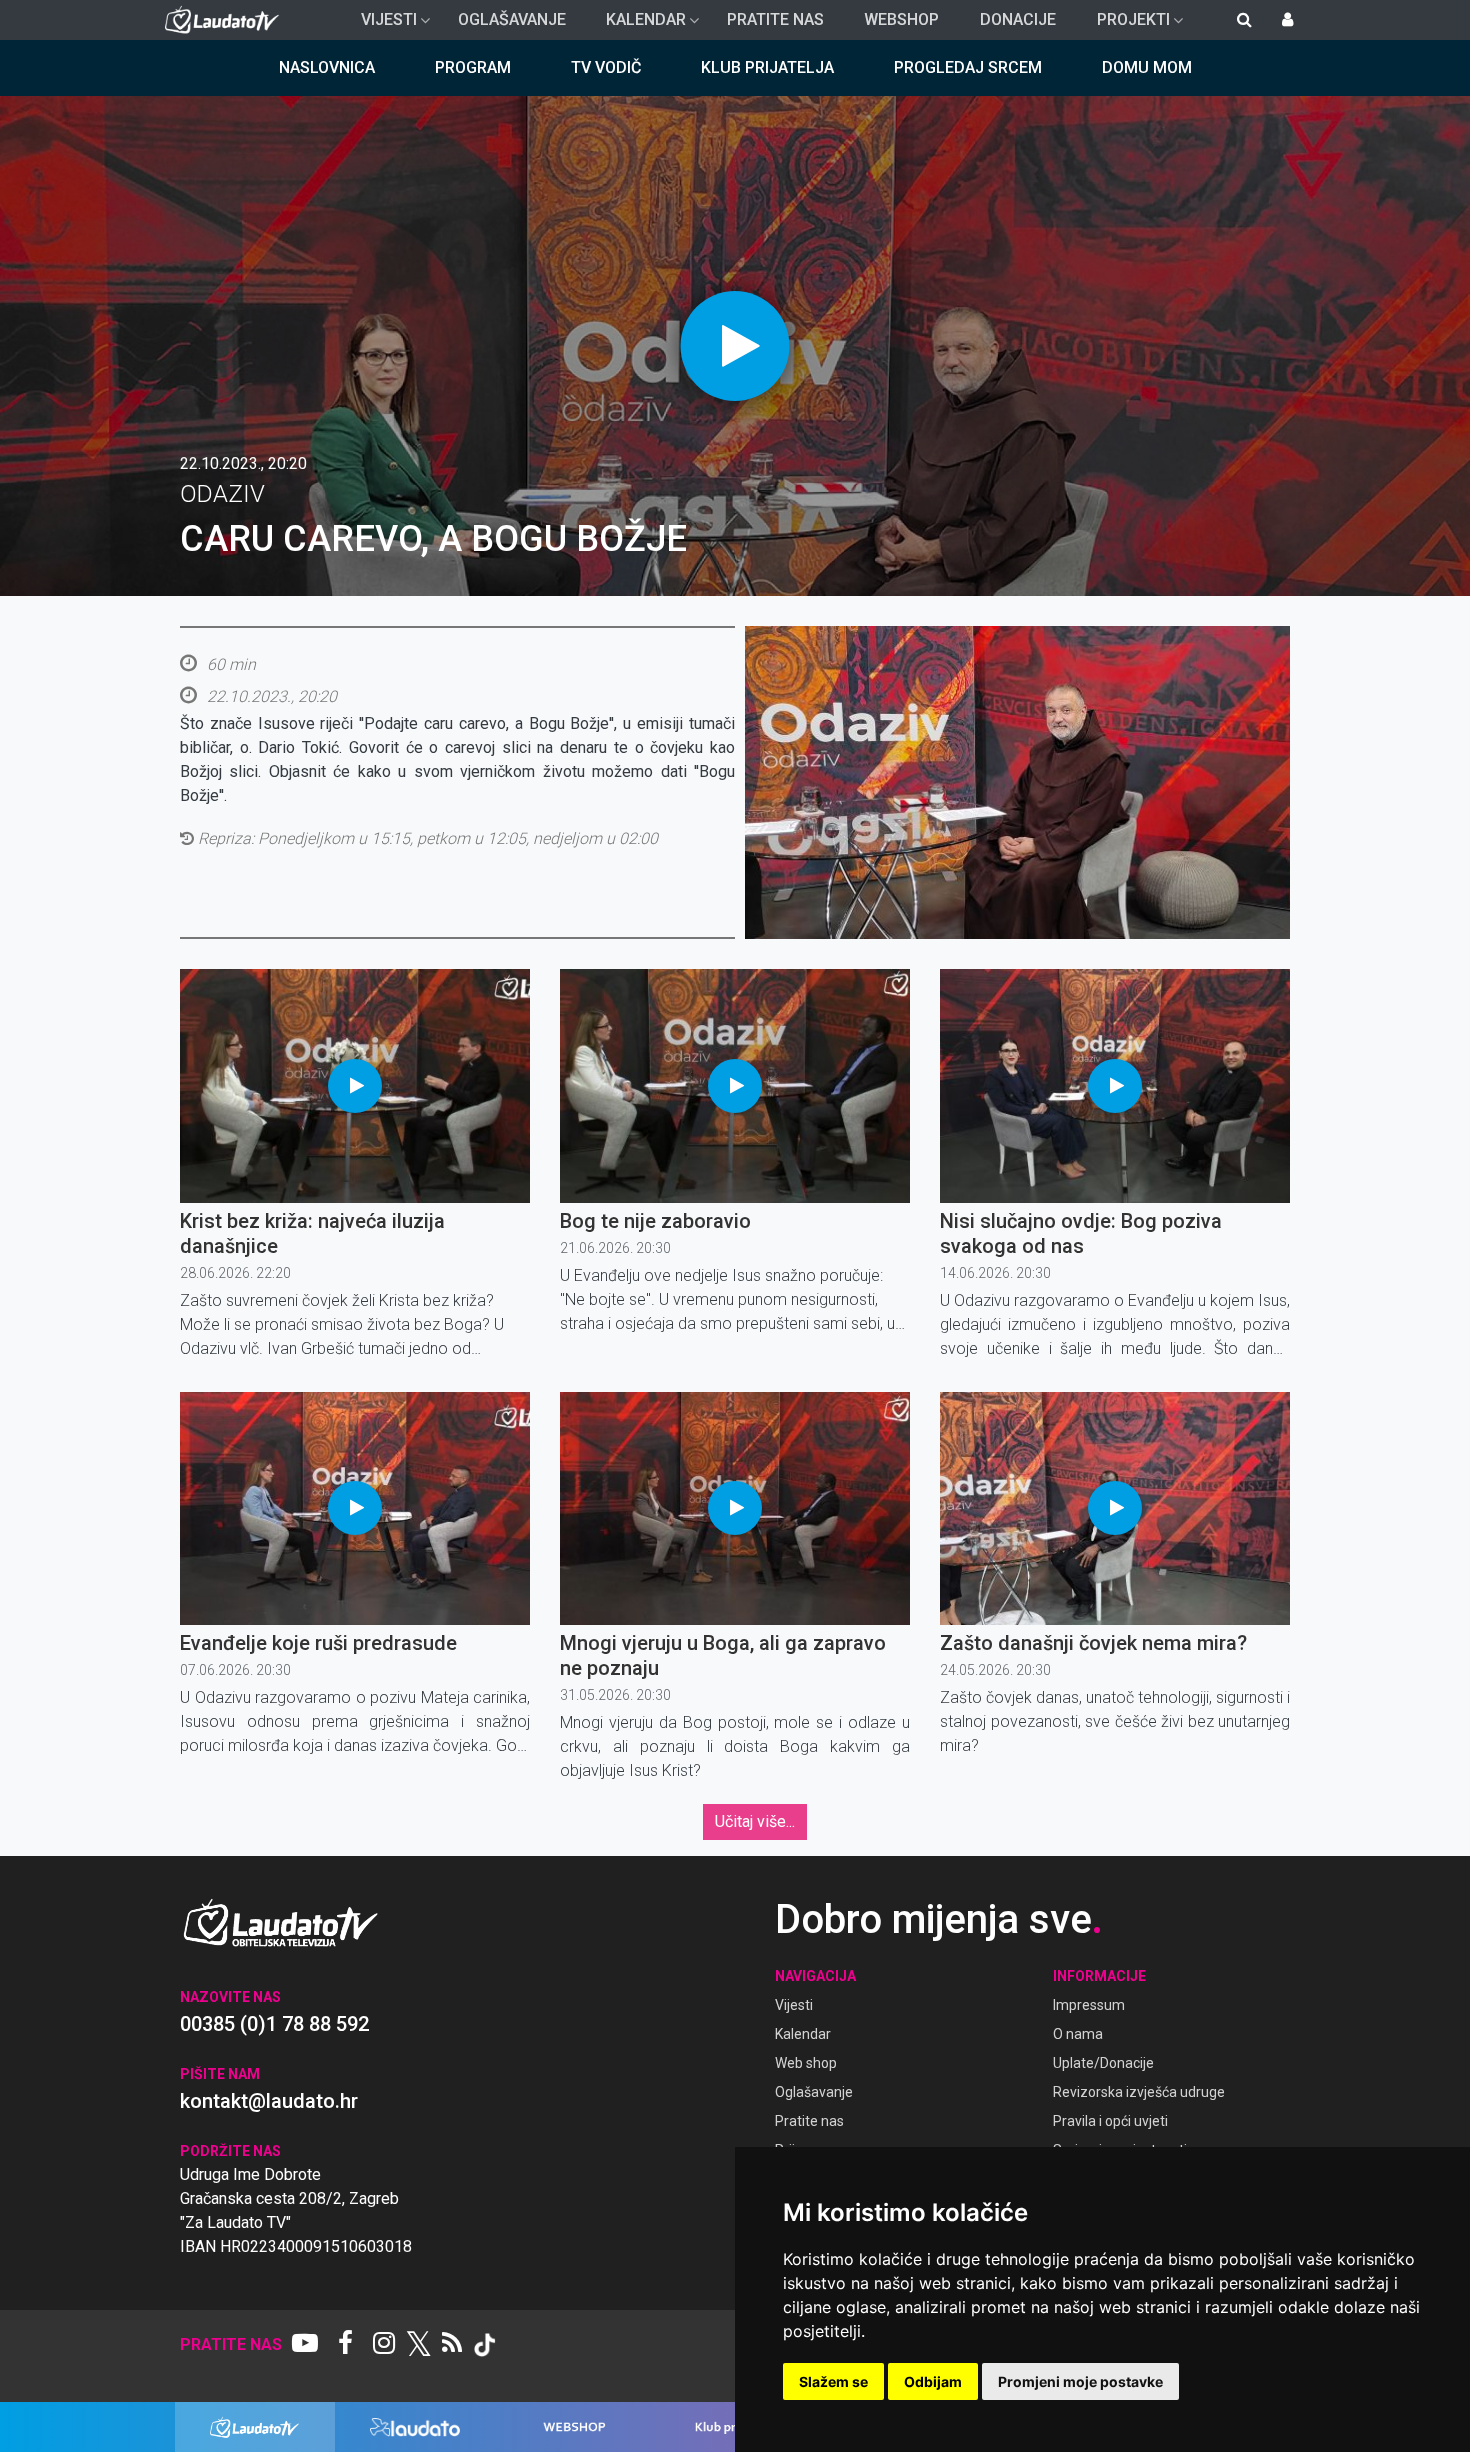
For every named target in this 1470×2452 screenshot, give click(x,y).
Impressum (1089, 2005)
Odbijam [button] (933, 2381)
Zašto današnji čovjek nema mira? (1093, 1643)
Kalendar (638, 25)
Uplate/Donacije (1103, 2063)
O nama (1078, 2034)
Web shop (806, 2063)
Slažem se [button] (833, 2381)
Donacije (1018, 19)
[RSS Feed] (452, 2345)
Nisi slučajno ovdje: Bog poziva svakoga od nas (1081, 1233)
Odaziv (222, 494)
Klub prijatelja (767, 67)
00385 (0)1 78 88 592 (274, 2024)
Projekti (1125, 25)
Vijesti (381, 25)
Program (473, 67)
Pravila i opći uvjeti (1110, 2121)
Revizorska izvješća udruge (1139, 2092)
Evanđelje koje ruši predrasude (318, 1643)
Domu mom (1147, 67)
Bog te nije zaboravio (655, 1221)
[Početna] (226, 20)
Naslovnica (327, 67)
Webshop (901, 19)
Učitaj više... (755, 1821)
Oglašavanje (512, 19)
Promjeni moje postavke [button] (1080, 2381)
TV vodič (606, 67)
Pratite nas (775, 19)
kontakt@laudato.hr (269, 2101)
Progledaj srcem (968, 67)
